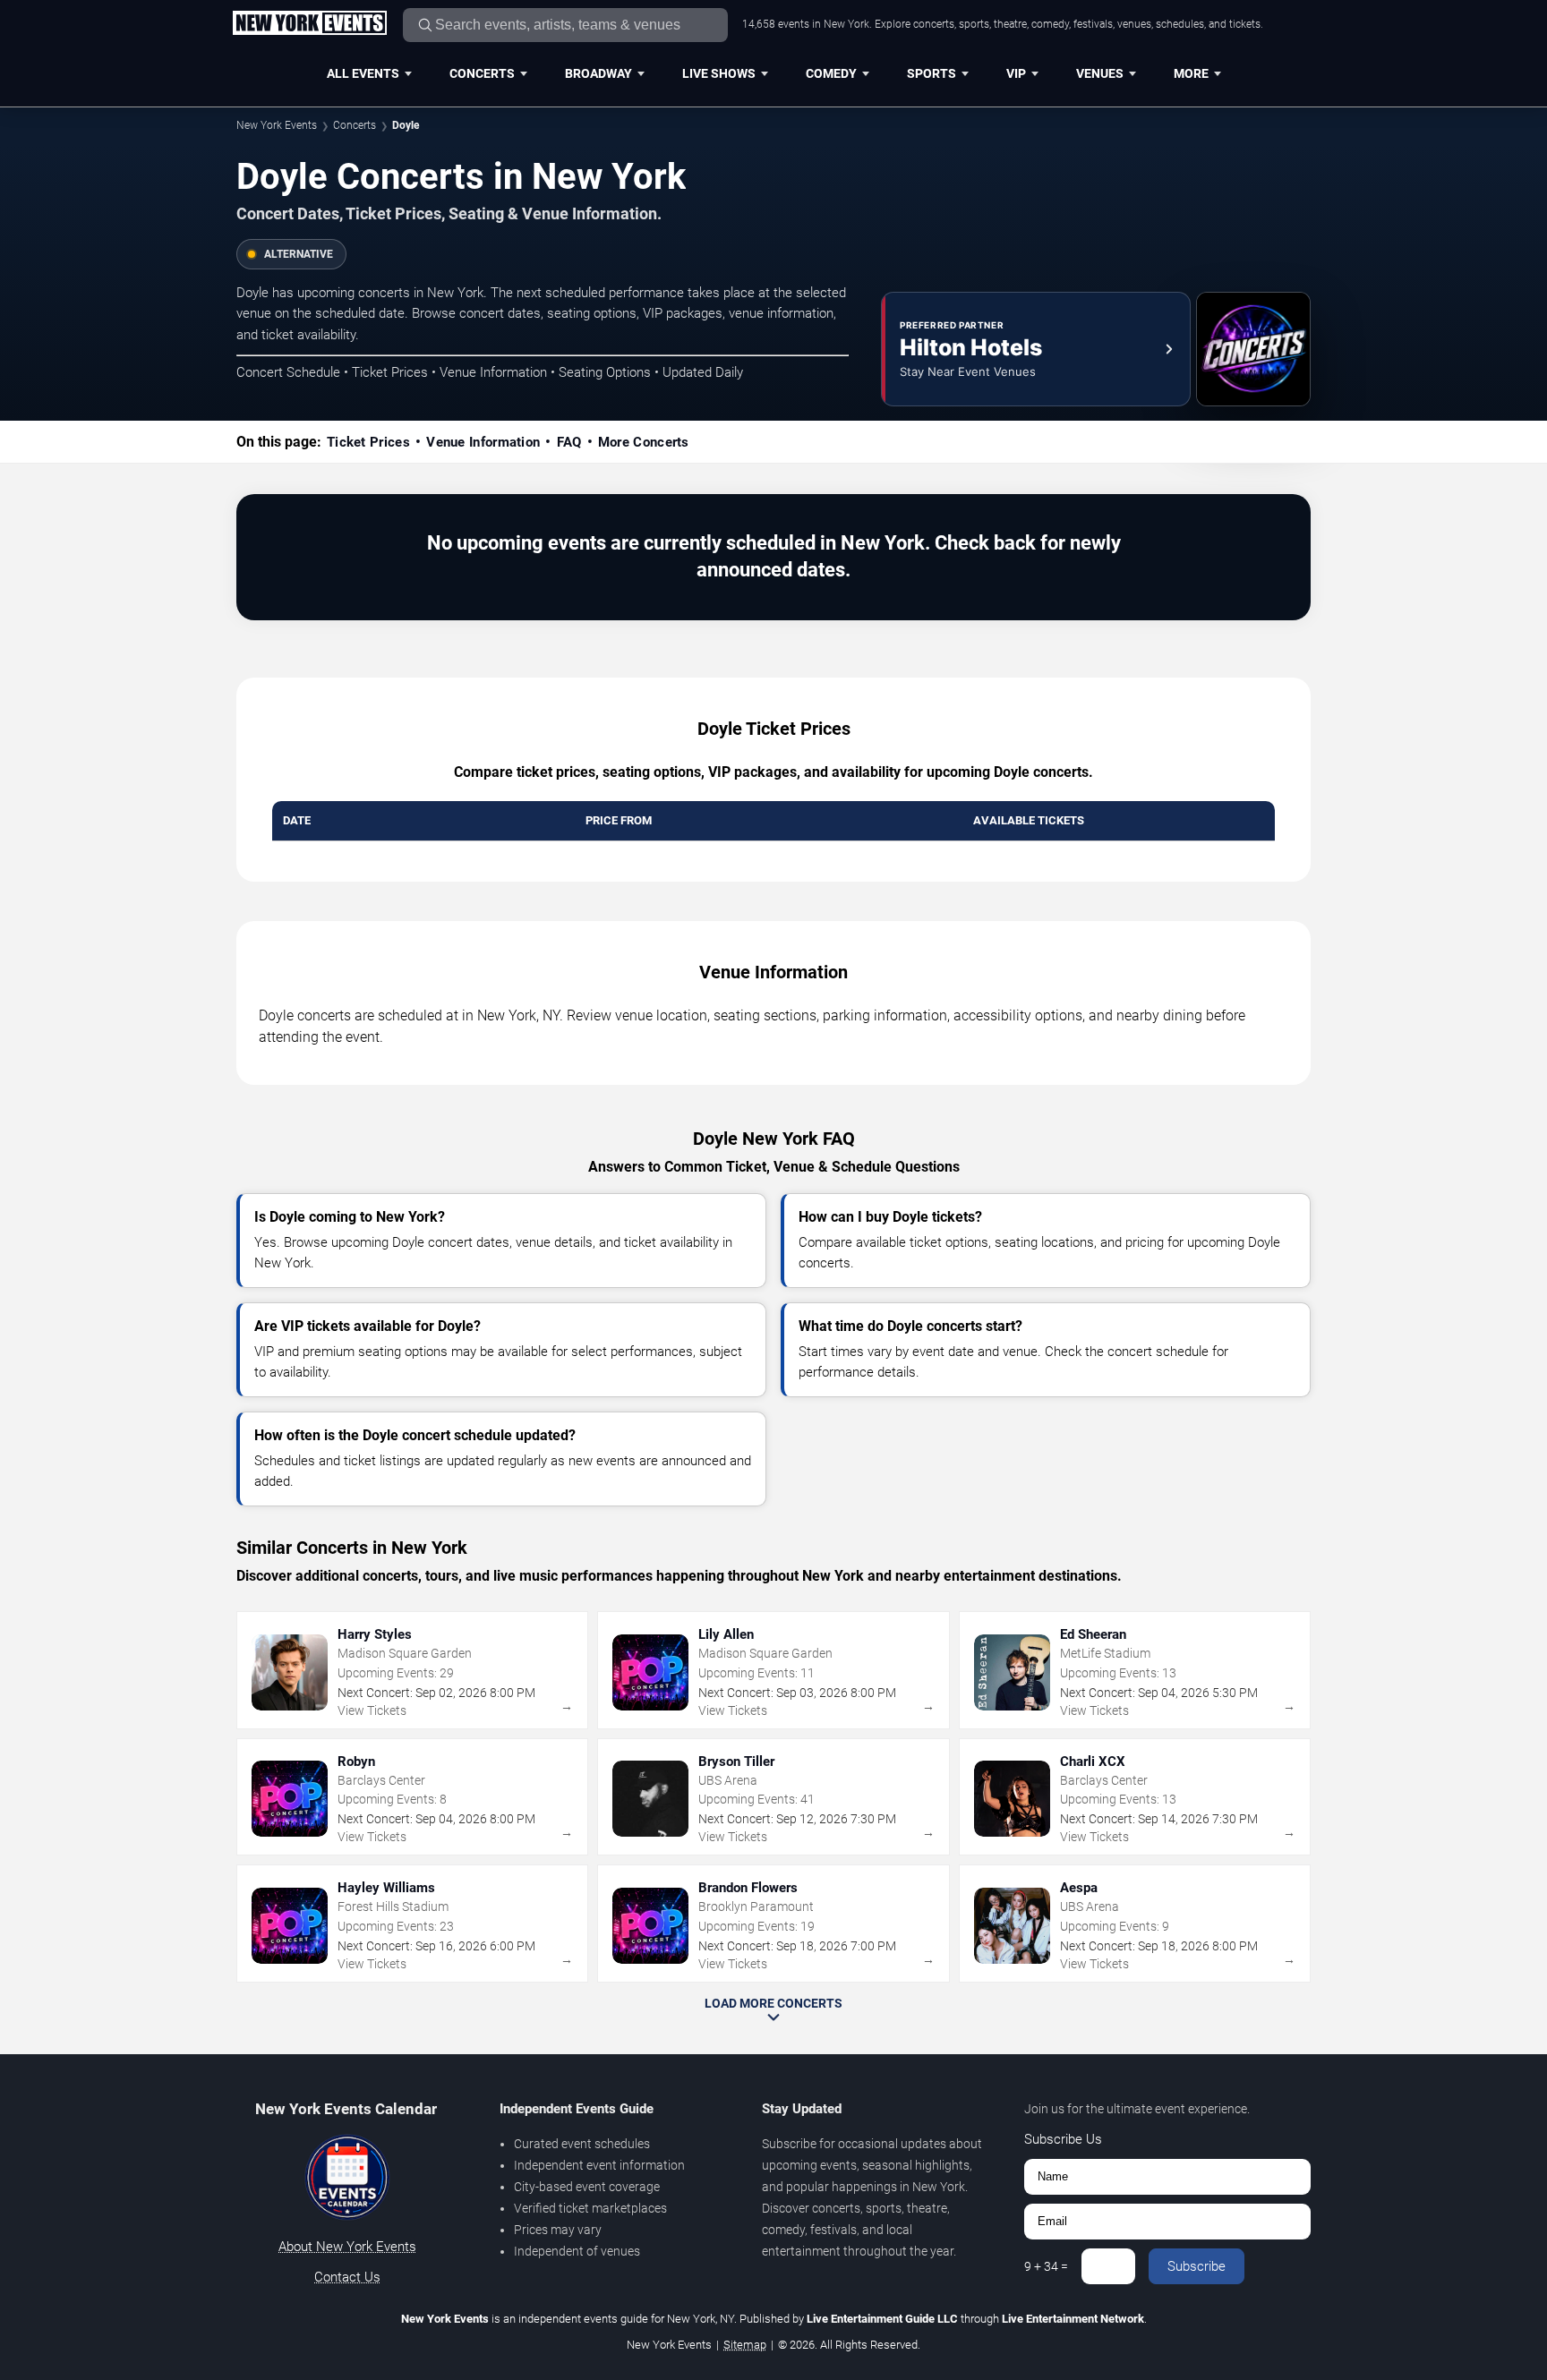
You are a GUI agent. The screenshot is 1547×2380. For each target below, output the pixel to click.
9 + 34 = (1046, 2266)
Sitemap (745, 2345)
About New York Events (347, 2247)
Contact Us (347, 2277)
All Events (363, 73)
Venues (1100, 73)
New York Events (277, 125)
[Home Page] (309, 24)
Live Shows (719, 73)
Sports (932, 73)
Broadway (598, 73)
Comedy (831, 73)
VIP (1016, 73)
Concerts (482, 73)
